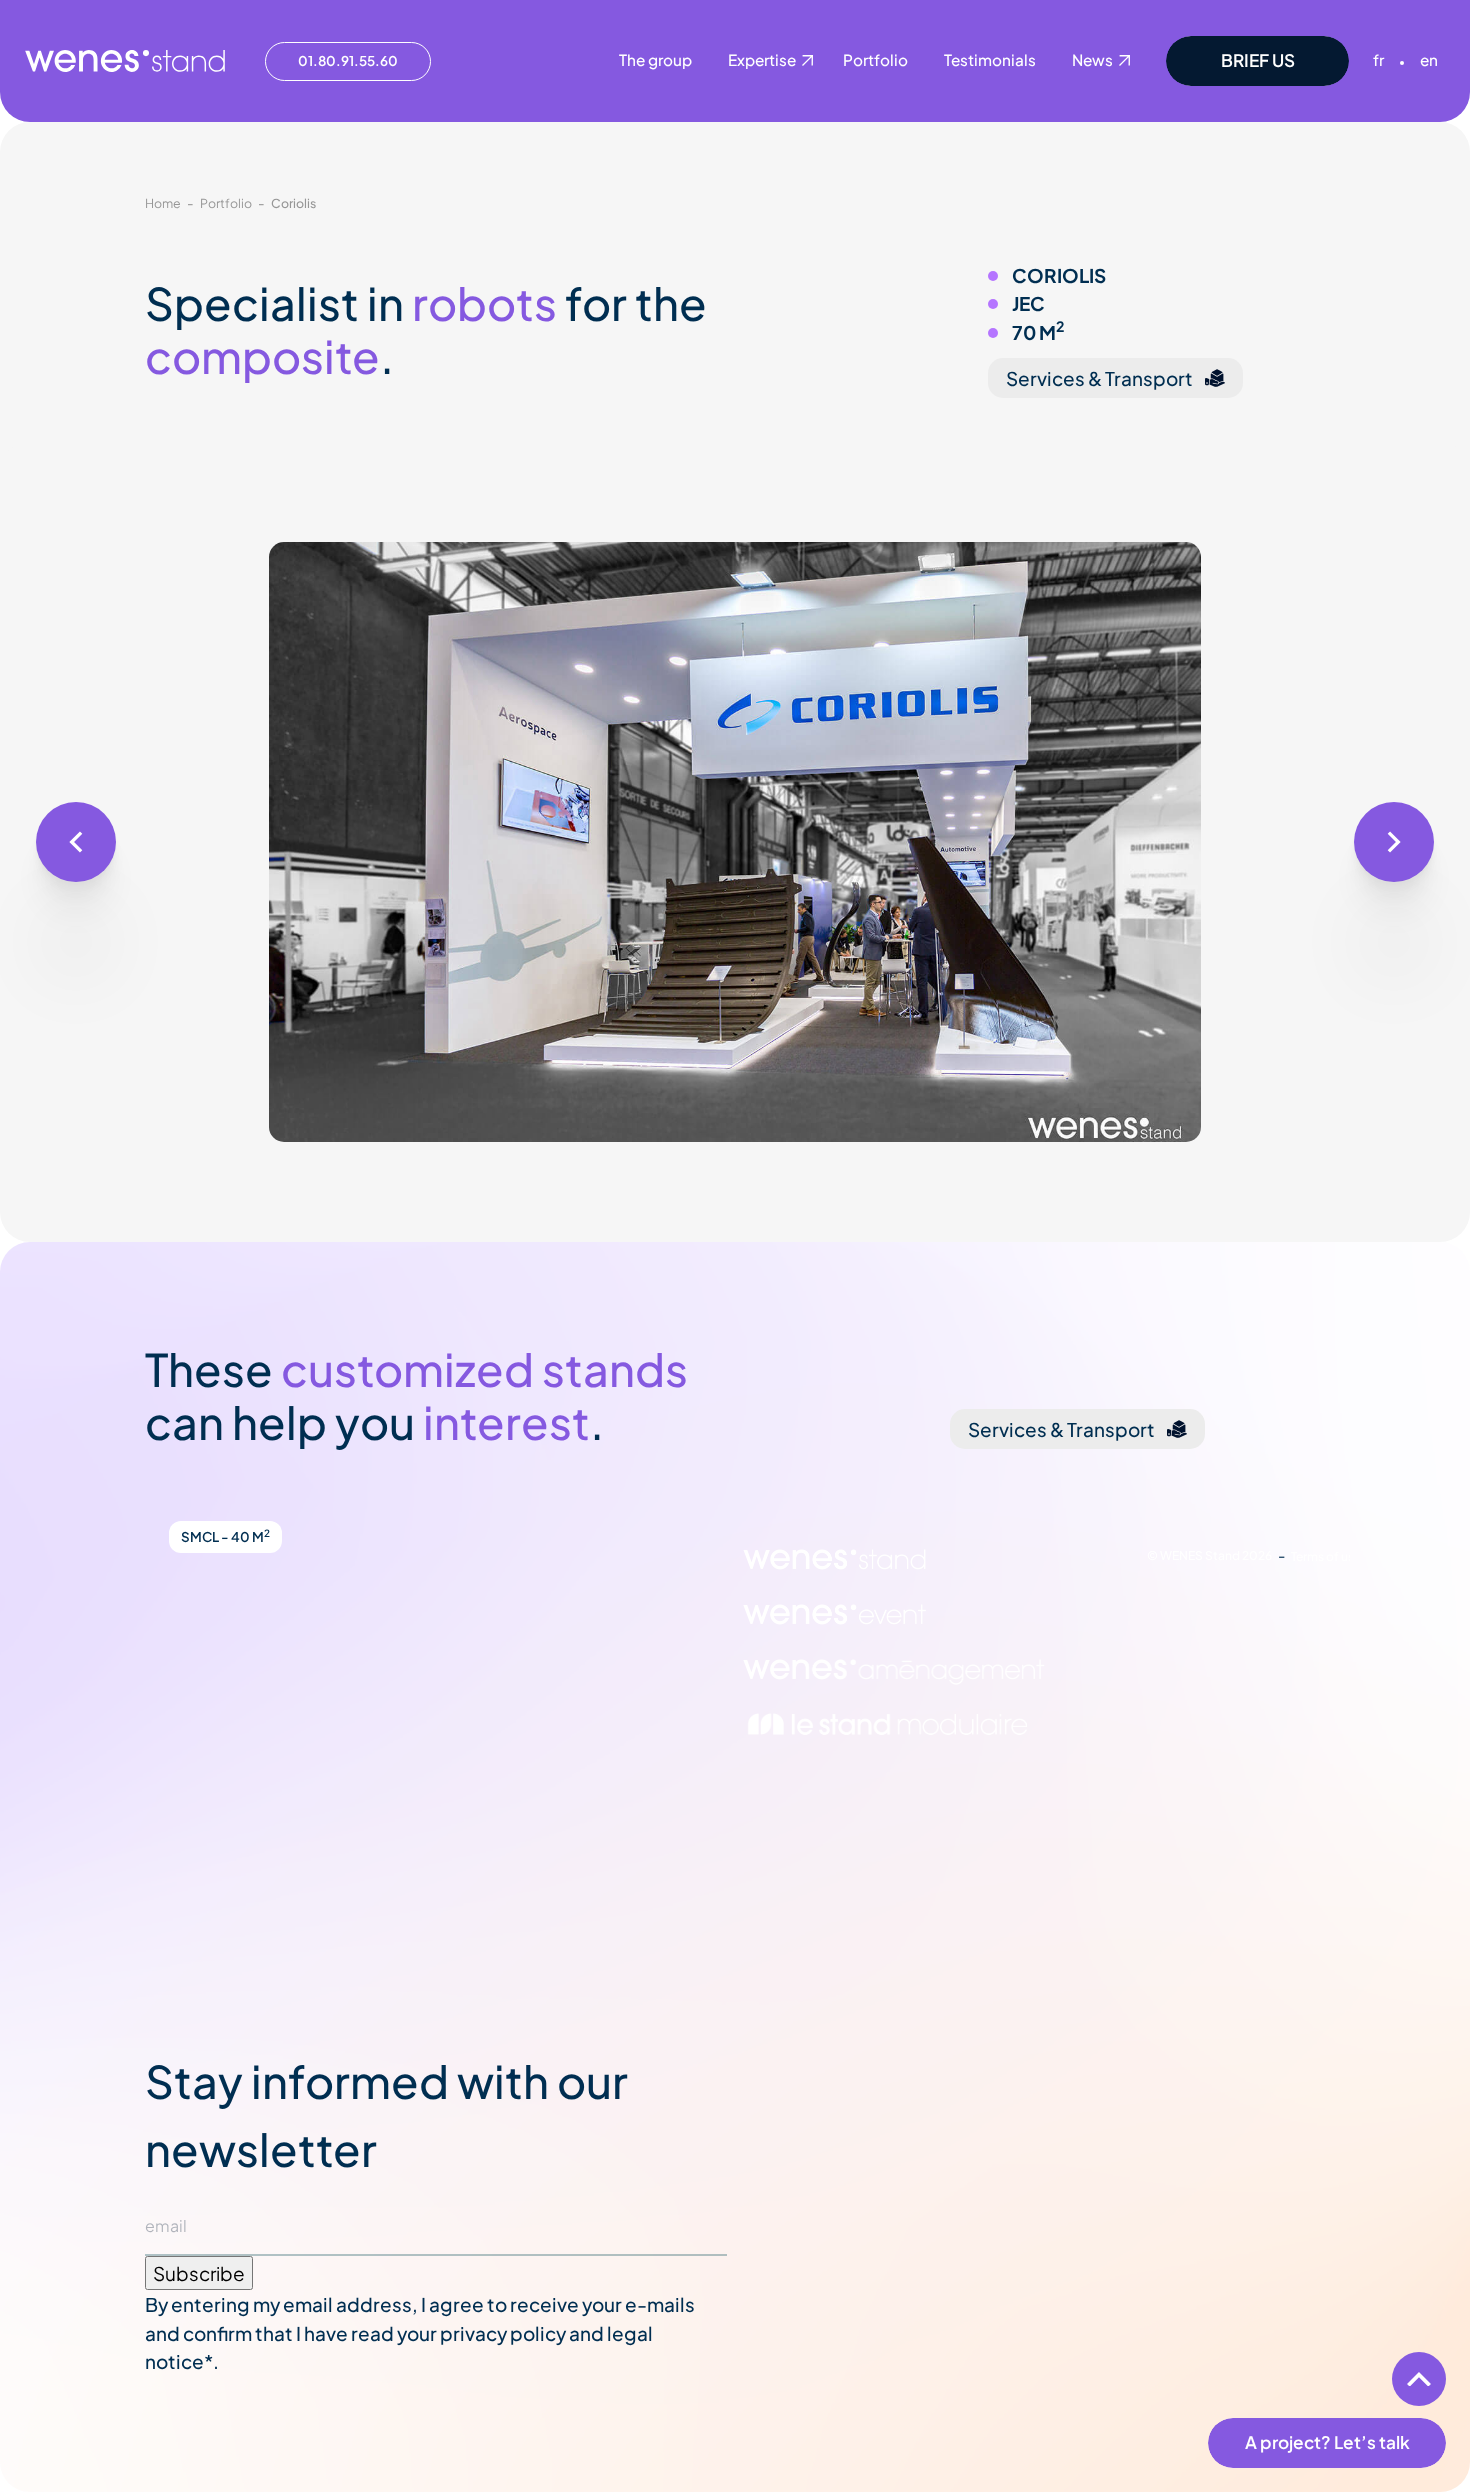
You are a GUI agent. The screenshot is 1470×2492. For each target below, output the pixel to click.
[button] (76, 842)
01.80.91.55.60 (348, 60)
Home (163, 203)
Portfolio (226, 203)
